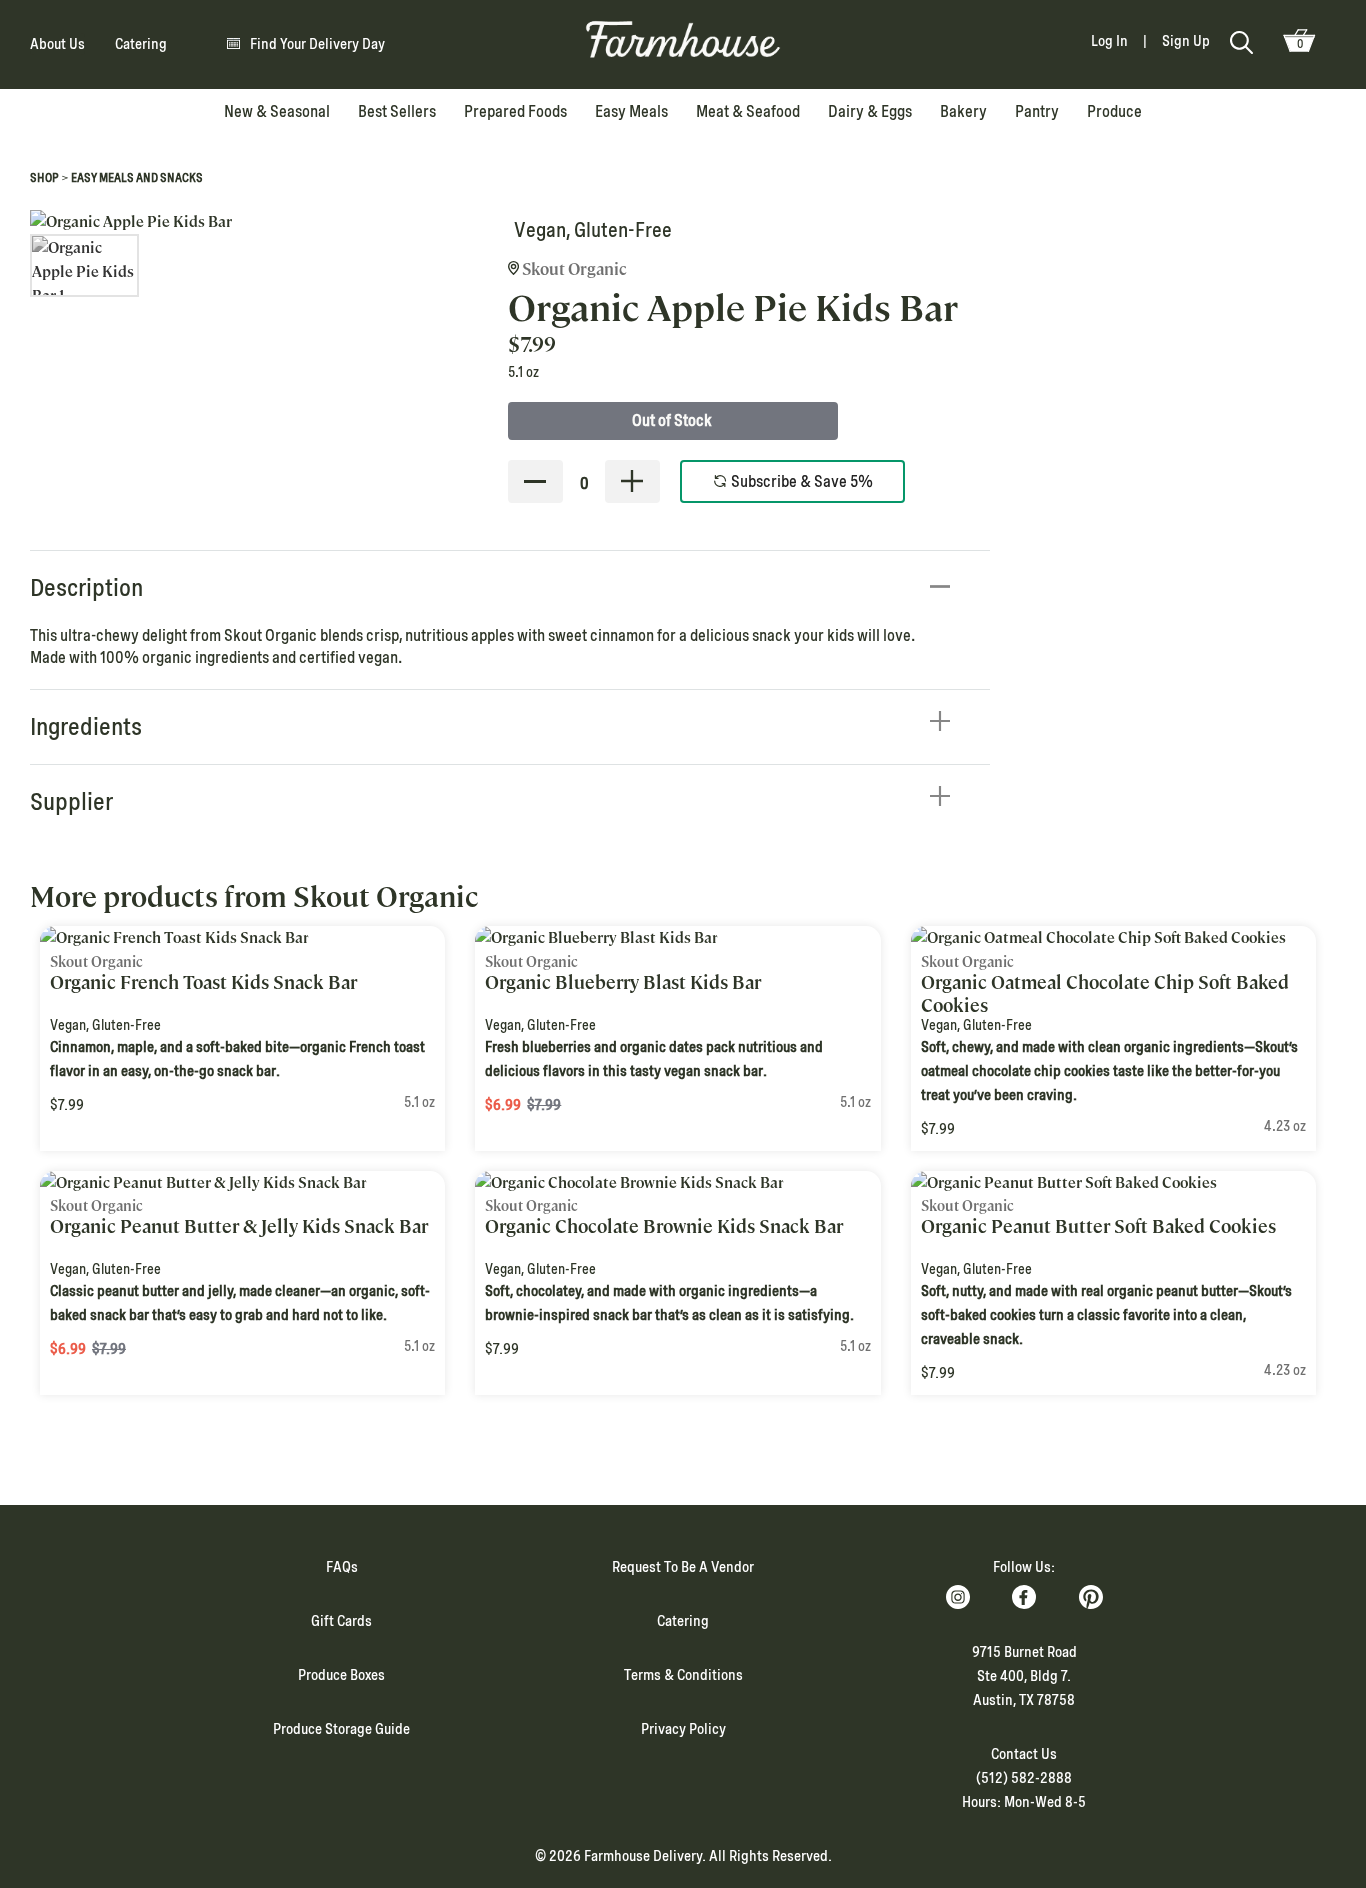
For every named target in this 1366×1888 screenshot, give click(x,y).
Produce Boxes (341, 1675)
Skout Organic (573, 269)
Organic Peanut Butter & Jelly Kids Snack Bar (239, 1226)
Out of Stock (672, 420)
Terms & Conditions (683, 1675)
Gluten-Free (623, 230)
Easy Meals (631, 111)
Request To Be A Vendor (683, 1567)
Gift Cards (341, 1621)
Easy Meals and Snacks (137, 178)
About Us (57, 44)
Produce (1114, 111)
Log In (1109, 41)
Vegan (540, 230)
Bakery (963, 111)
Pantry (1037, 111)
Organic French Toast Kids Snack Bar (203, 982)
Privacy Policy (683, 1729)
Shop (44, 178)
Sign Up (1186, 41)
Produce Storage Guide (341, 1729)
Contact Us (1024, 1754)
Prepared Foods (515, 111)
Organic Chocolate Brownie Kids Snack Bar (664, 1226)
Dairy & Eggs (870, 111)
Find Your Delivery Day (317, 44)
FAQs (342, 1567)
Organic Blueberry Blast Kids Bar (623, 982)
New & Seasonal (277, 111)
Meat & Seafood (748, 111)
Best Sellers (397, 111)
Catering (141, 44)
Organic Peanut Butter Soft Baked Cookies (1098, 1226)
